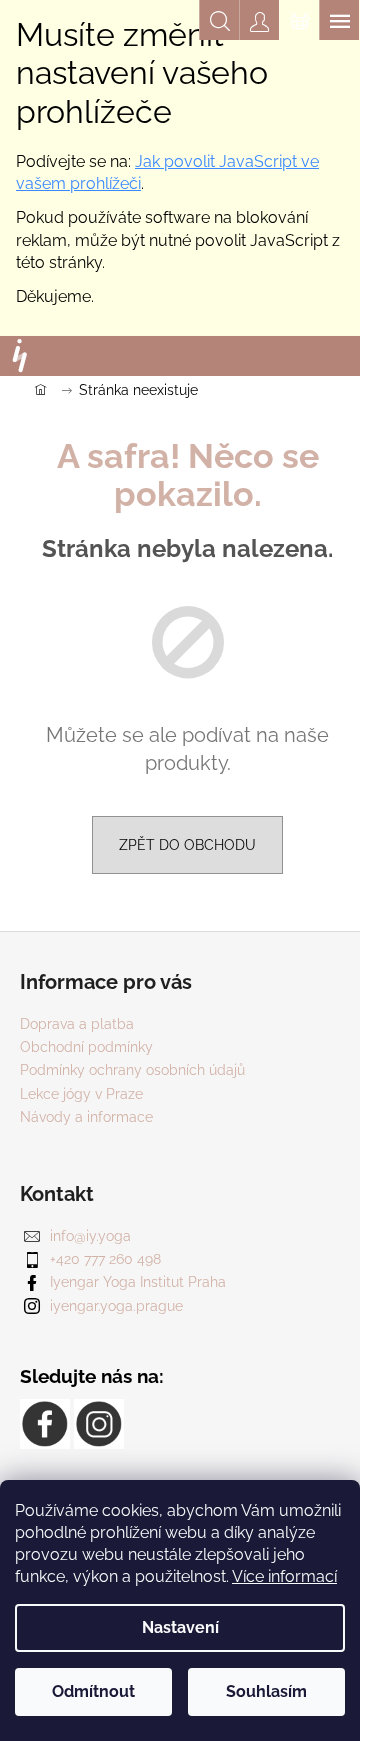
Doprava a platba (77, 1024)
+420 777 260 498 (105, 1259)
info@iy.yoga (90, 1236)
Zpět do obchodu (187, 845)
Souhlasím (266, 1691)
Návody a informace (86, 1117)
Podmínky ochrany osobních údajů (132, 1070)
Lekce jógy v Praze (81, 1094)
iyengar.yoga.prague (116, 1306)
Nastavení (180, 1627)
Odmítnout (93, 1691)
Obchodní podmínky (86, 1047)
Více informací (284, 1576)
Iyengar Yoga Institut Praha (138, 1282)
